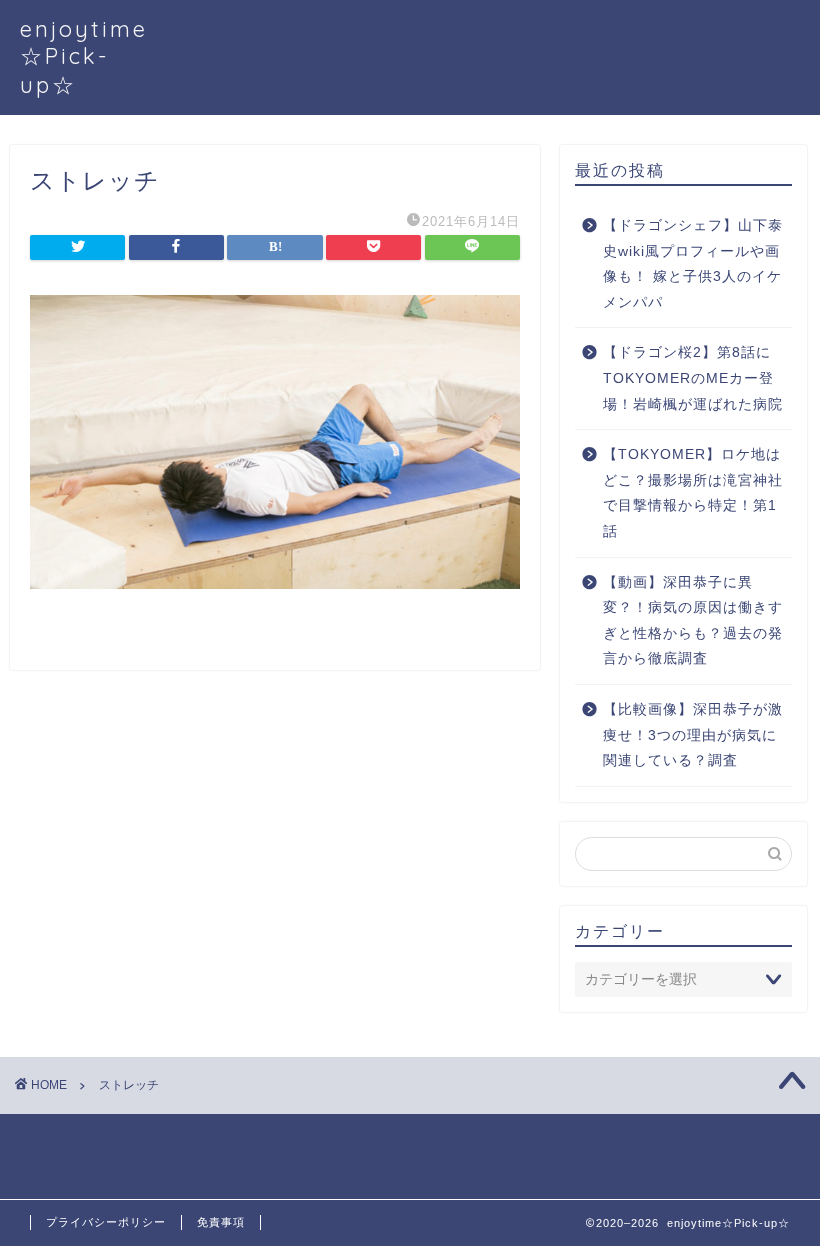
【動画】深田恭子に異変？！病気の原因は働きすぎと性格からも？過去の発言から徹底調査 (693, 621)
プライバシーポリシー (106, 1222)
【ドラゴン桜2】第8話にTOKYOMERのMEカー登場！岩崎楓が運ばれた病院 (693, 378)
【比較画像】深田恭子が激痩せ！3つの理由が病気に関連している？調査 (693, 735)
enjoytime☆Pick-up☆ (84, 56)
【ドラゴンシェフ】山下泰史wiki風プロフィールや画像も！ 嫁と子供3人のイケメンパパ (693, 264)
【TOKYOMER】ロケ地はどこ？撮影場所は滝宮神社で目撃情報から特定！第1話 (693, 493)
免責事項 (221, 1222)
